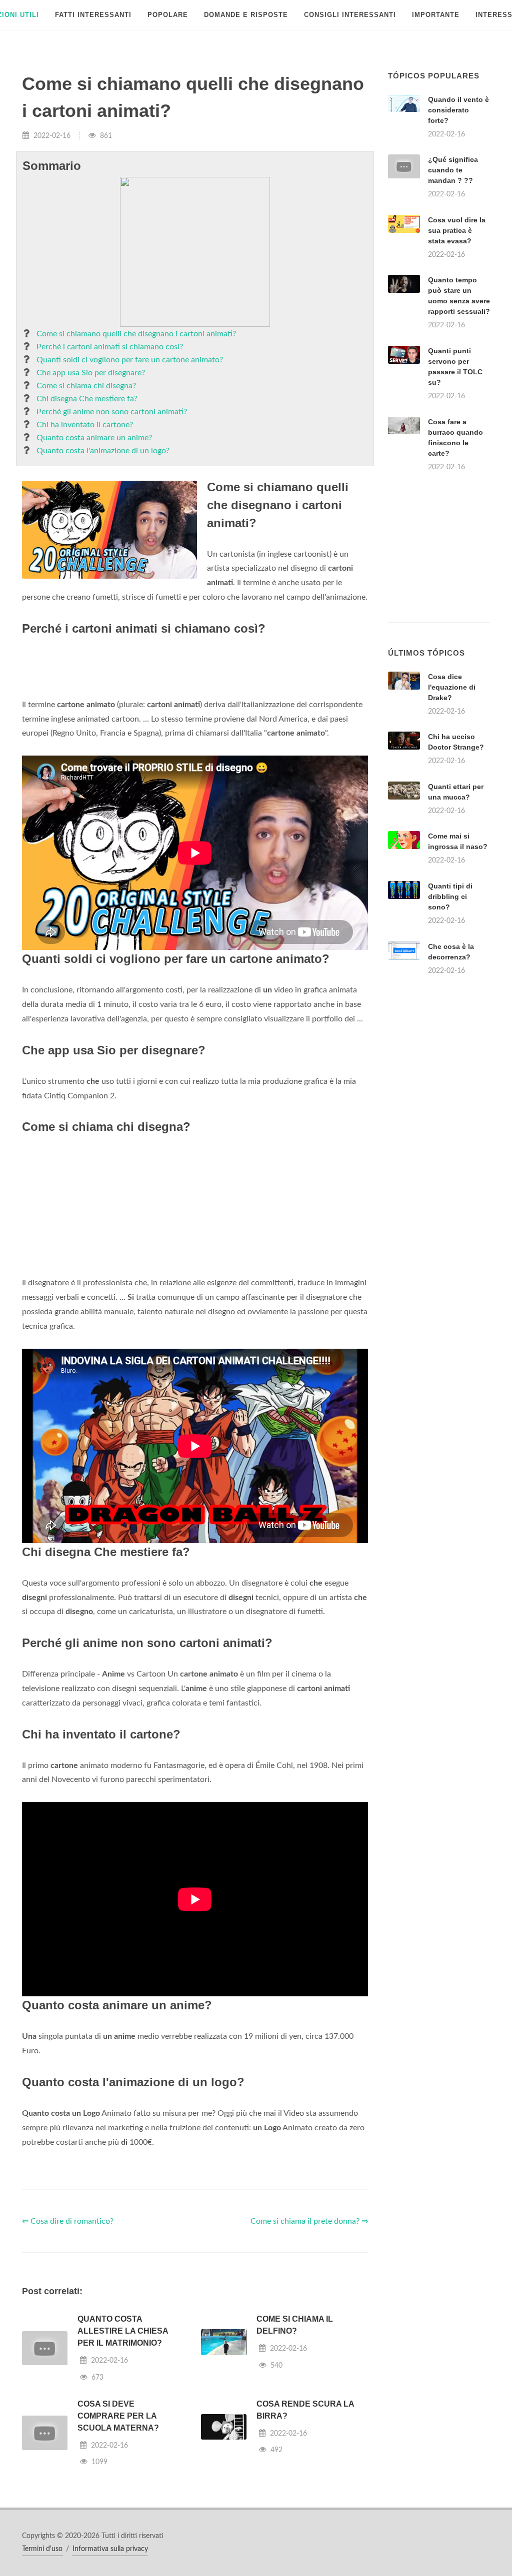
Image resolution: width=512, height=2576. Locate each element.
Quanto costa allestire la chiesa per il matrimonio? (123, 2331)
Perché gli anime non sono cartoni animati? (112, 412)
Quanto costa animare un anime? (94, 438)
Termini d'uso (42, 2549)
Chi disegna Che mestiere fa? (87, 399)
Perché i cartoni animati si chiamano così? (110, 347)
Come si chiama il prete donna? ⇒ (309, 2221)
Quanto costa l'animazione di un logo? (103, 451)
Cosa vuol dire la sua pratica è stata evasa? (457, 230)
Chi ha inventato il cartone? (85, 425)
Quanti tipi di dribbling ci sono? (450, 896)
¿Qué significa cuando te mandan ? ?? (453, 170)
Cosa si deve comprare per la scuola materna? (118, 2416)
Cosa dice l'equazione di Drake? (452, 687)
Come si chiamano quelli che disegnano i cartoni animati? (136, 334)
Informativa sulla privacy (110, 2549)
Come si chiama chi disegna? (86, 386)
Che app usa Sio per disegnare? (91, 373)
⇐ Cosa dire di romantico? (68, 2221)
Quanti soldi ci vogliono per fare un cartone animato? (130, 360)
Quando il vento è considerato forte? (458, 110)
